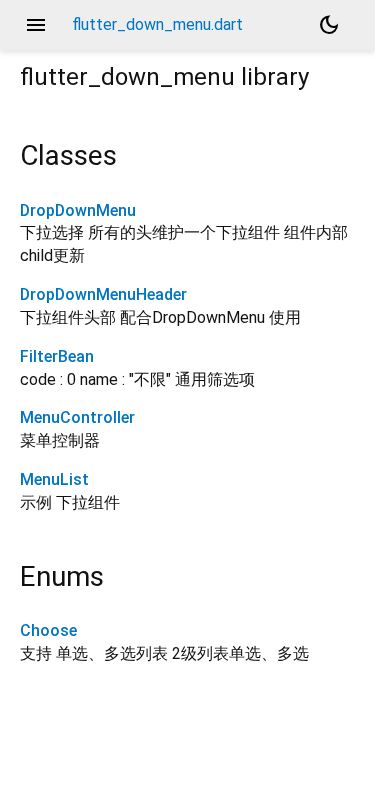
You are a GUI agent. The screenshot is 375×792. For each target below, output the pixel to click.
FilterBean (57, 356)
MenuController (77, 417)
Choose (48, 630)
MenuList (54, 479)
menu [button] (36, 25)
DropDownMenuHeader (103, 294)
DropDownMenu (78, 210)
